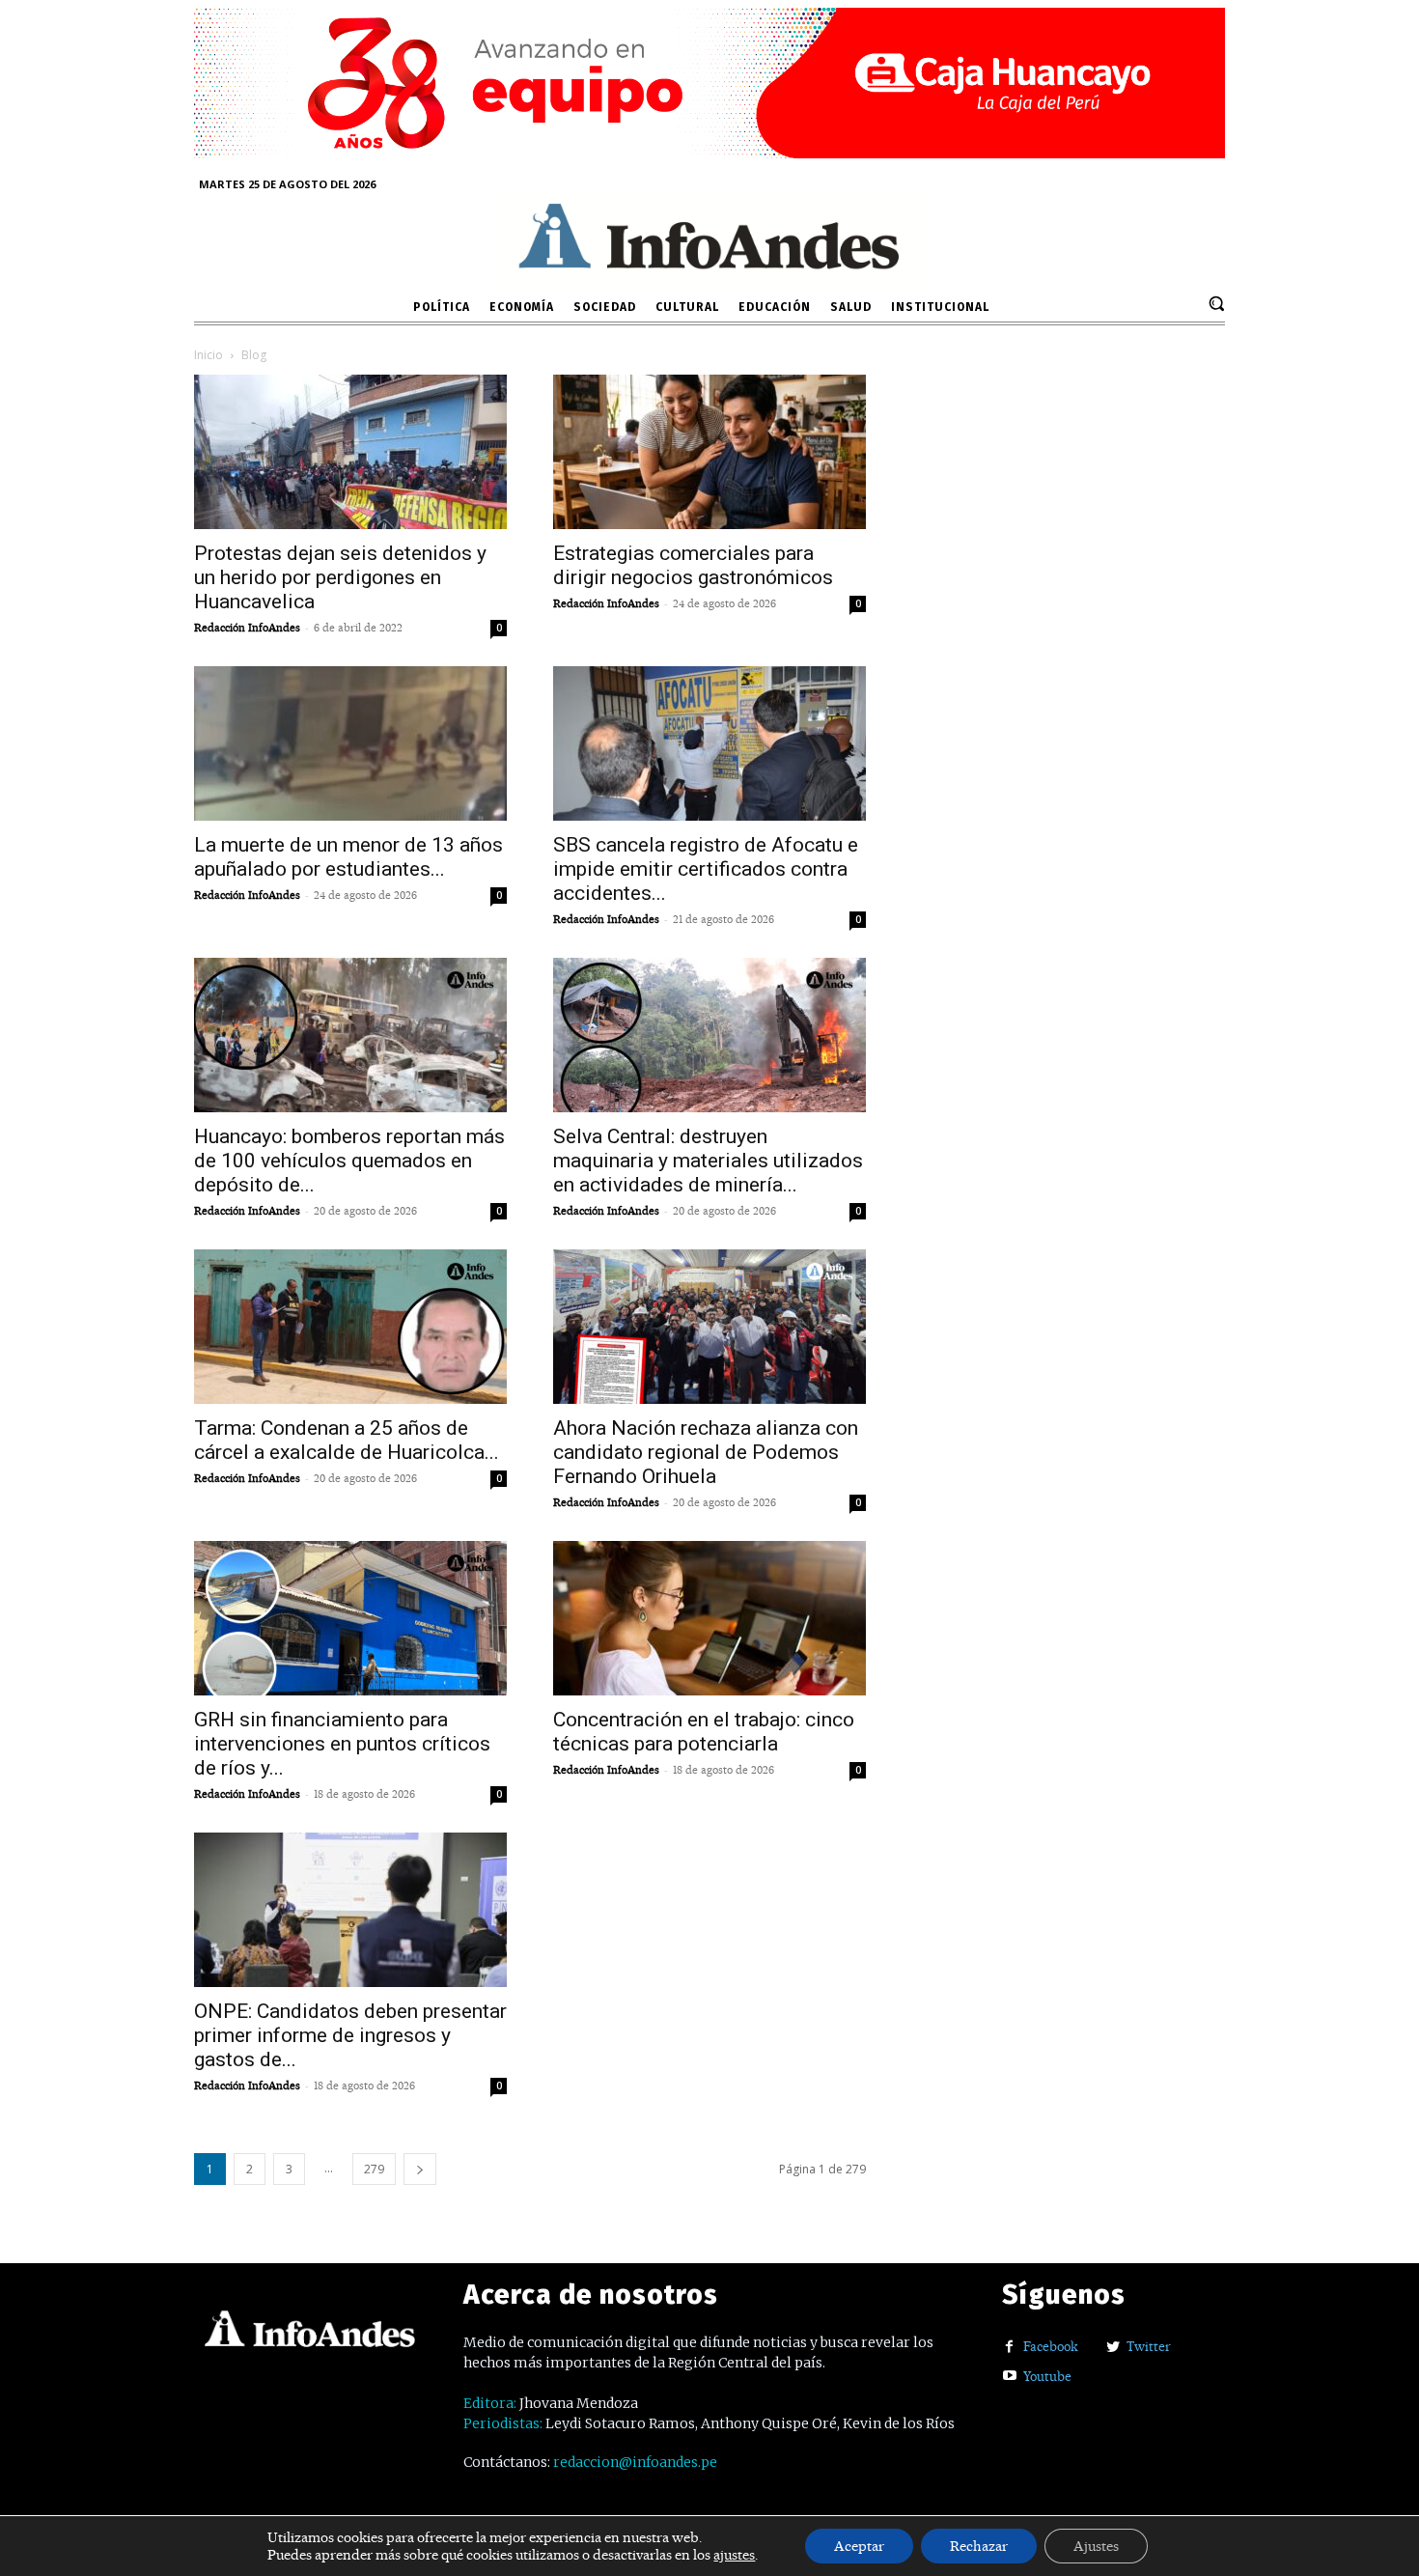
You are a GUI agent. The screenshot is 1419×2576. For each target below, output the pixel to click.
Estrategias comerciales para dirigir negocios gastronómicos (693, 565)
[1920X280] (709, 151)
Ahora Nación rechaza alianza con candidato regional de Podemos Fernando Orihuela (706, 1452)
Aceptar (859, 2546)
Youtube (1047, 2376)
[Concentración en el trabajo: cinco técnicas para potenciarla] (709, 1618)
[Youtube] (1009, 2377)
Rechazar (979, 2546)
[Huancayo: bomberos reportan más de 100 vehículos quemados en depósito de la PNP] (350, 1035)
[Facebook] (1009, 2348)
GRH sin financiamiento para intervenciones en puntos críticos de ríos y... (342, 1744)
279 (374, 2169)
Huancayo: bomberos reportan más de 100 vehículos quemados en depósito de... (349, 1161)
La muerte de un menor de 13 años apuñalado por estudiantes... (348, 857)
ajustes (734, 2555)
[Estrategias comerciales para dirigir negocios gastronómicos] (709, 452)
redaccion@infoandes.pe (635, 2462)
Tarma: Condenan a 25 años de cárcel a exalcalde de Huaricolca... (347, 1440)
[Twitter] (1113, 2348)
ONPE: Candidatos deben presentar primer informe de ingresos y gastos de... (350, 2035)
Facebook (1051, 2346)
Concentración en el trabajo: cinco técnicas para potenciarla (704, 1732)
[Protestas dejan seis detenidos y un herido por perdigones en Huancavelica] (350, 452)
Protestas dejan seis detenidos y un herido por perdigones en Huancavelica (340, 577)
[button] (1216, 303)
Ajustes (1096, 2546)
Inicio (209, 355)
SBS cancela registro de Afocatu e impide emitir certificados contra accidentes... (706, 869)
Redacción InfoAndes (247, 628)
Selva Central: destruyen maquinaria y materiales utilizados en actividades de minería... (708, 1161)
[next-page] (420, 2169)
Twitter (1149, 2346)
